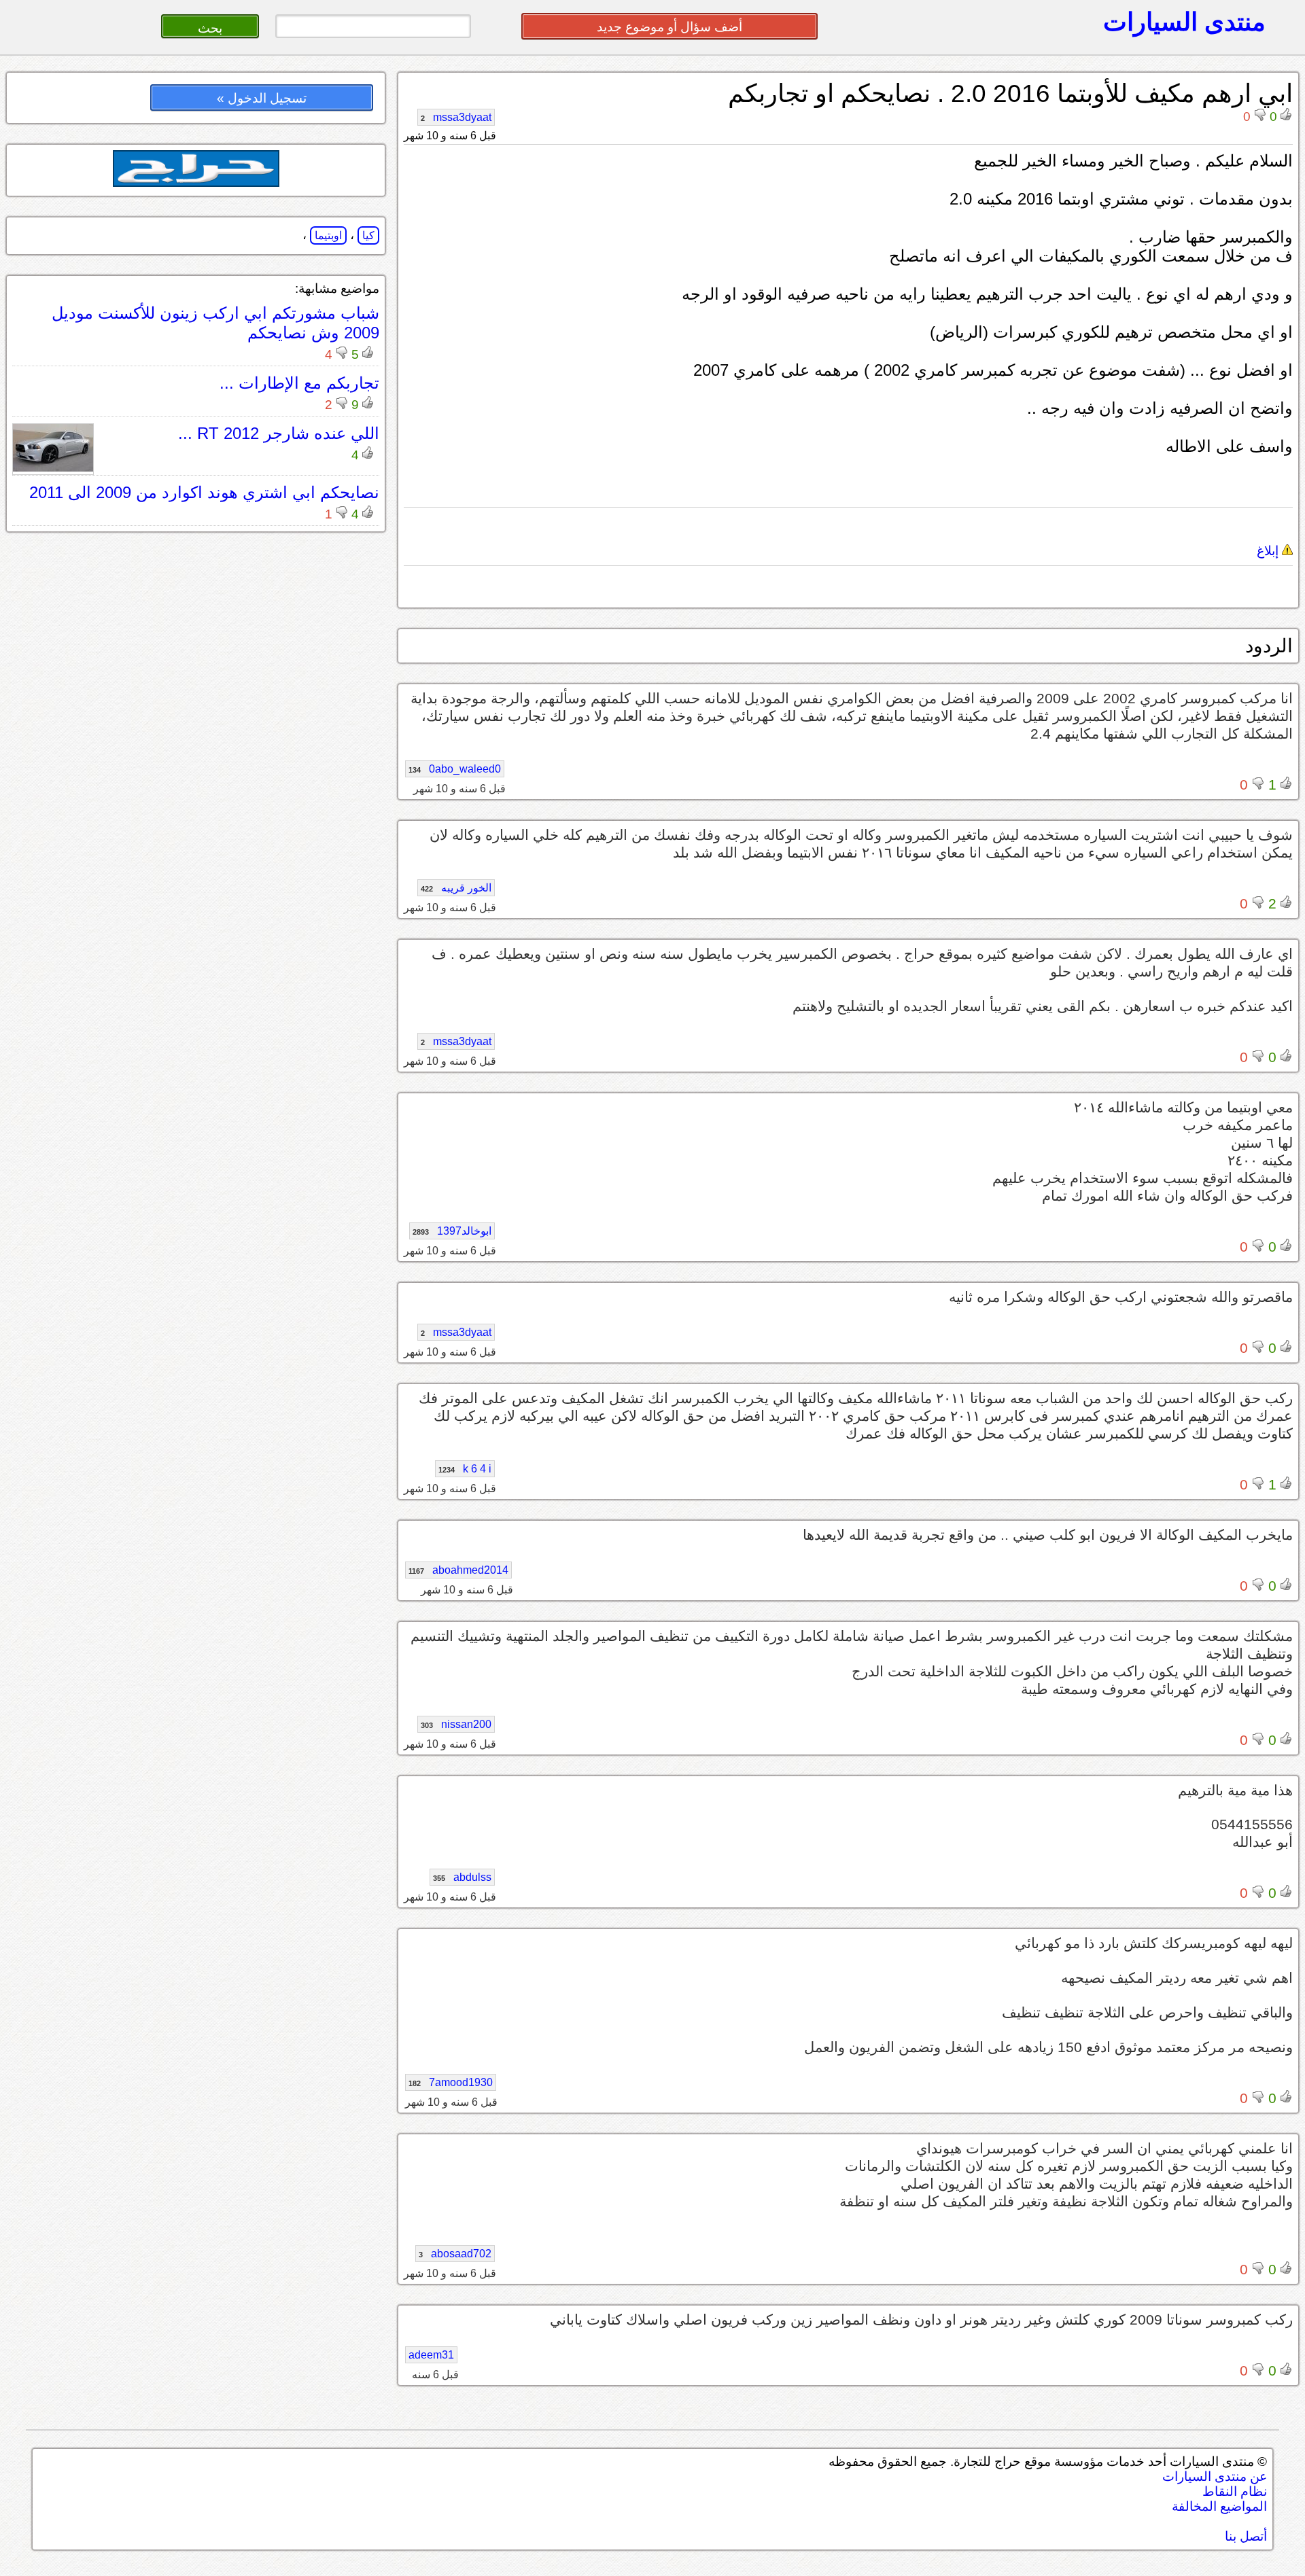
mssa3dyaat (456, 117)
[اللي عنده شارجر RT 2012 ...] (53, 468)
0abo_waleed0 (455, 769)
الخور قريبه (456, 888)
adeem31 (431, 2355)
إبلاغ (1269, 551)
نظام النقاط (1235, 2491)
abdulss (462, 1877)
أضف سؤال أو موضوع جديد (669, 27)
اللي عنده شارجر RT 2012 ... (279, 433)
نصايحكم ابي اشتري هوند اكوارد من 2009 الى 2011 (204, 492)
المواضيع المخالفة (1219, 2506)
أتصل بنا (1246, 2536)
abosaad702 (455, 2254)
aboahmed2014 (458, 1570)
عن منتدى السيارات (1215, 2476)
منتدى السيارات (1184, 22)
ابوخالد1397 (452, 1231)
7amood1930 (451, 2082)
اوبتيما (328, 235)
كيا (368, 235)
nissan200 (456, 1724)
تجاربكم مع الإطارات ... (299, 383)
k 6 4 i (465, 1469)
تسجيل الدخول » (262, 98)
